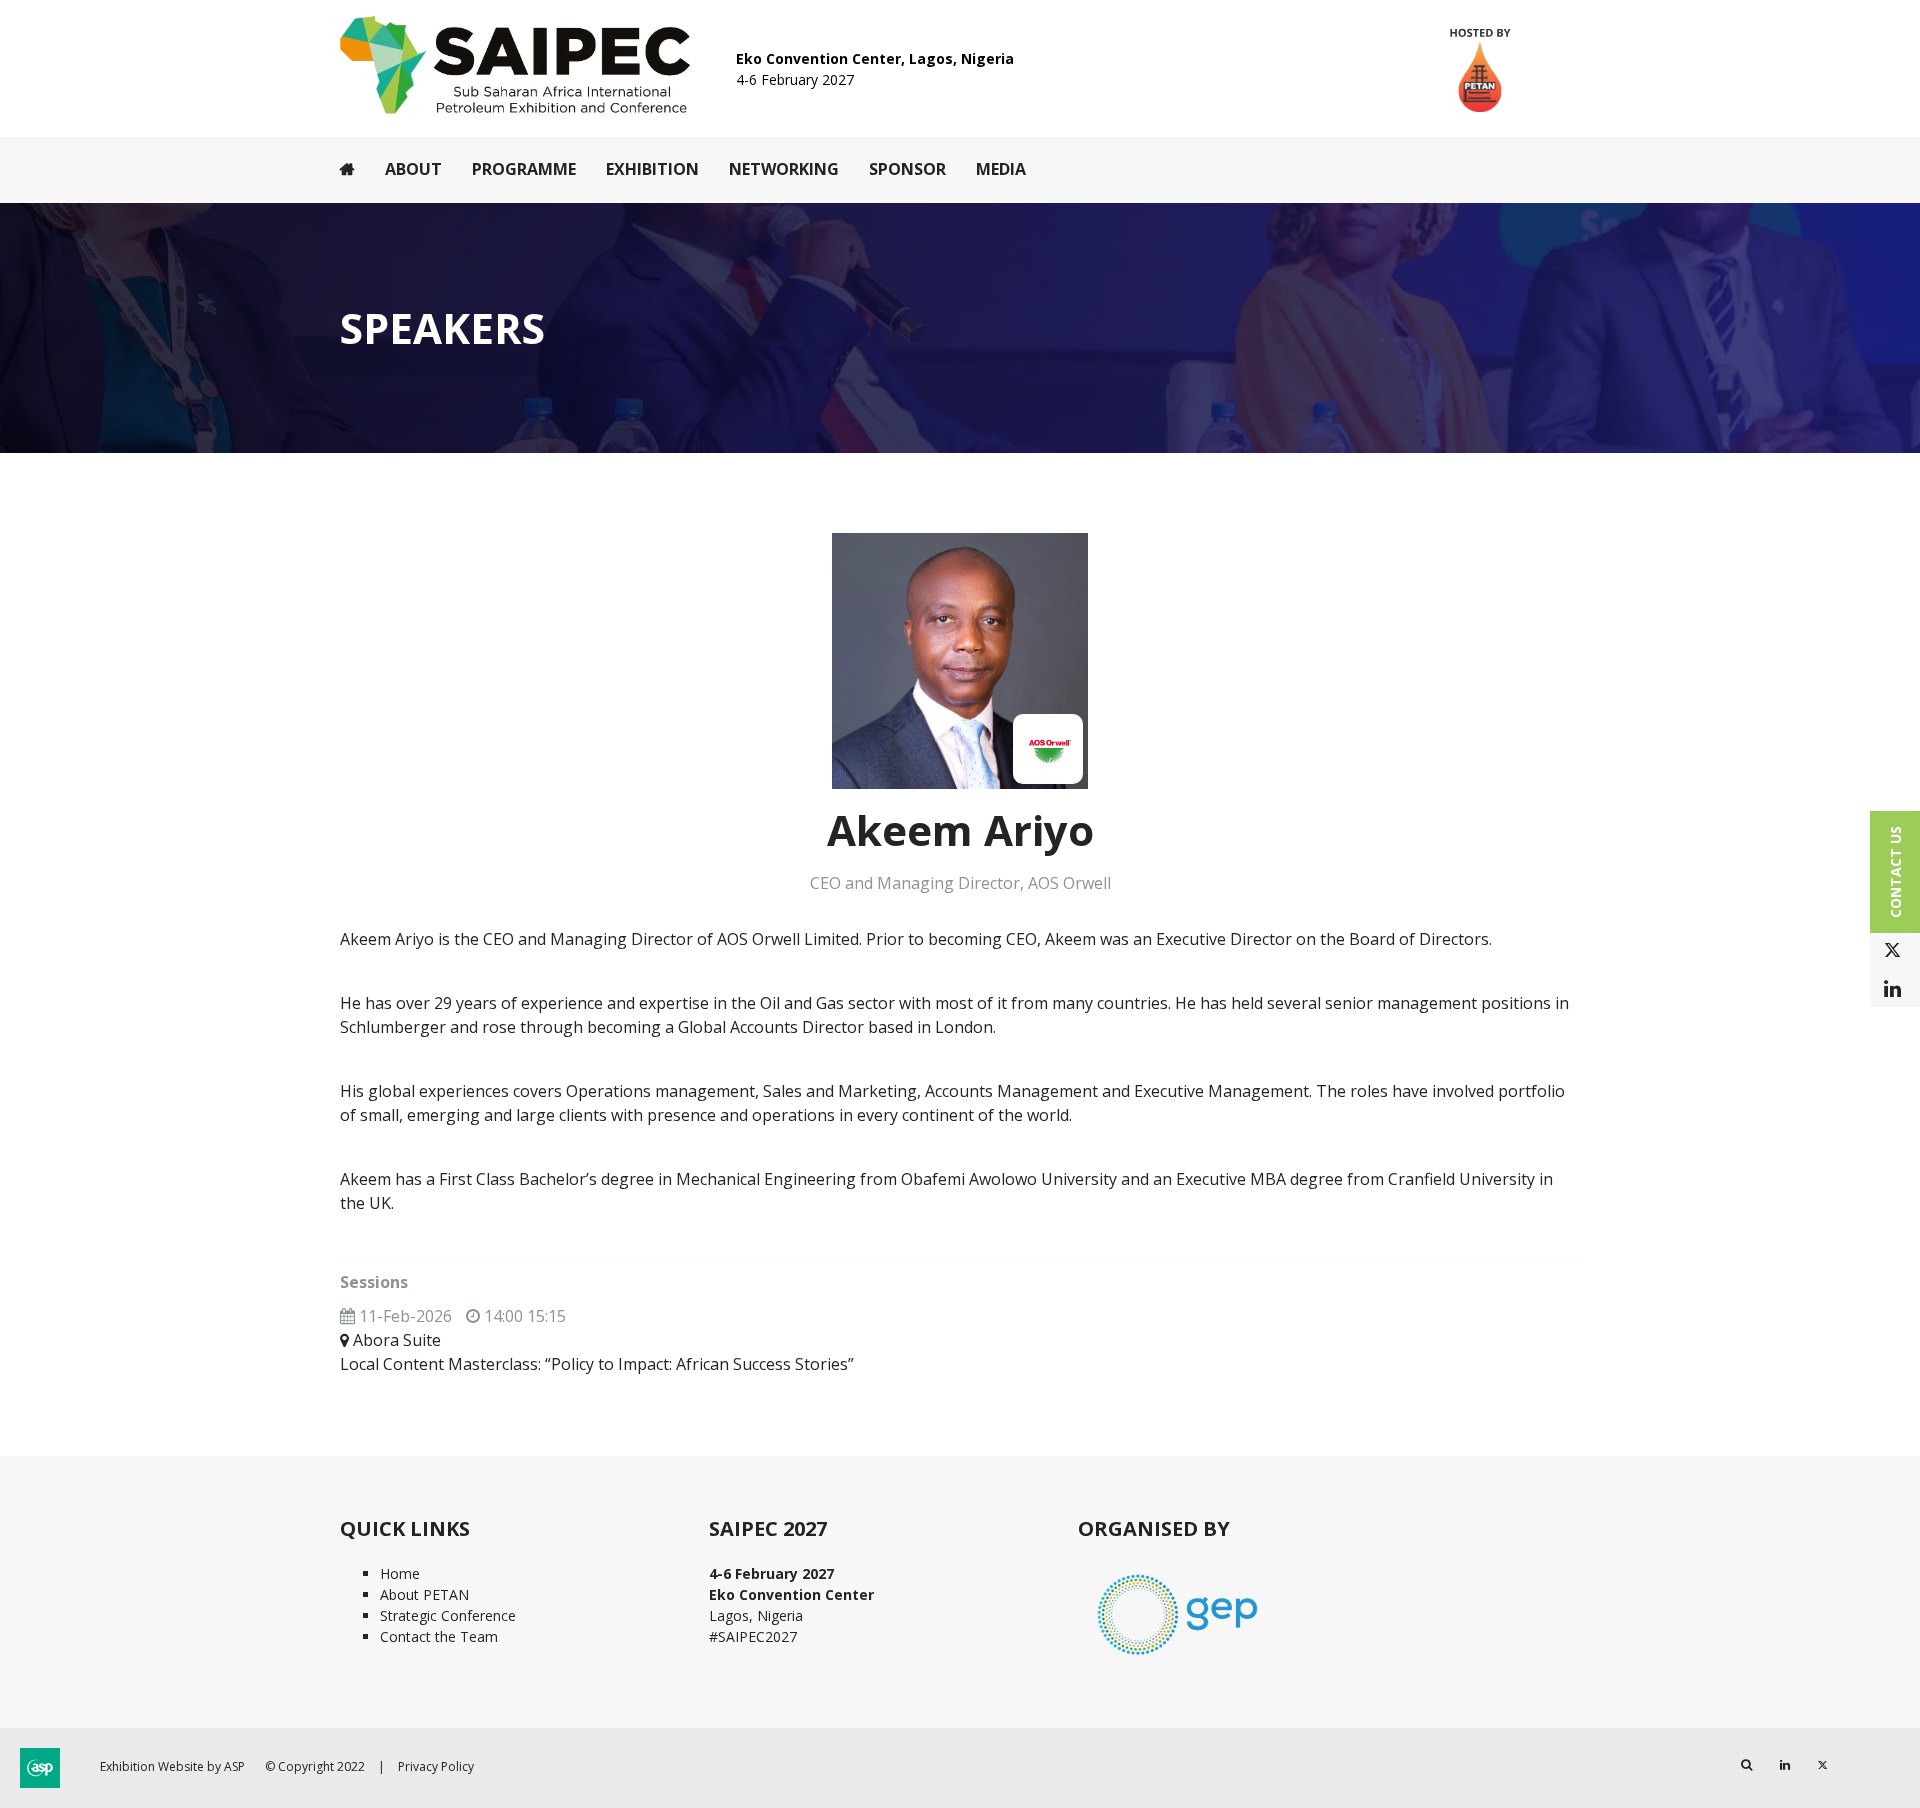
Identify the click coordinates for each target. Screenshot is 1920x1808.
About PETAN (424, 1594)
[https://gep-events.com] (1178, 1657)
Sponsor (907, 169)
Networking (784, 169)
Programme (524, 169)
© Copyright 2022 (315, 1766)
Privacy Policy (436, 1766)
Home (347, 169)
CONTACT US (1895, 872)
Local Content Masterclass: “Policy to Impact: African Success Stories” (597, 1364)
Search (1746, 1765)
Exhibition (652, 169)
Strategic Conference (448, 1615)
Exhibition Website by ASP (172, 1766)
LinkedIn (1892, 989)
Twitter (1892, 950)
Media (1001, 169)
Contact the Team (439, 1636)
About (413, 169)
